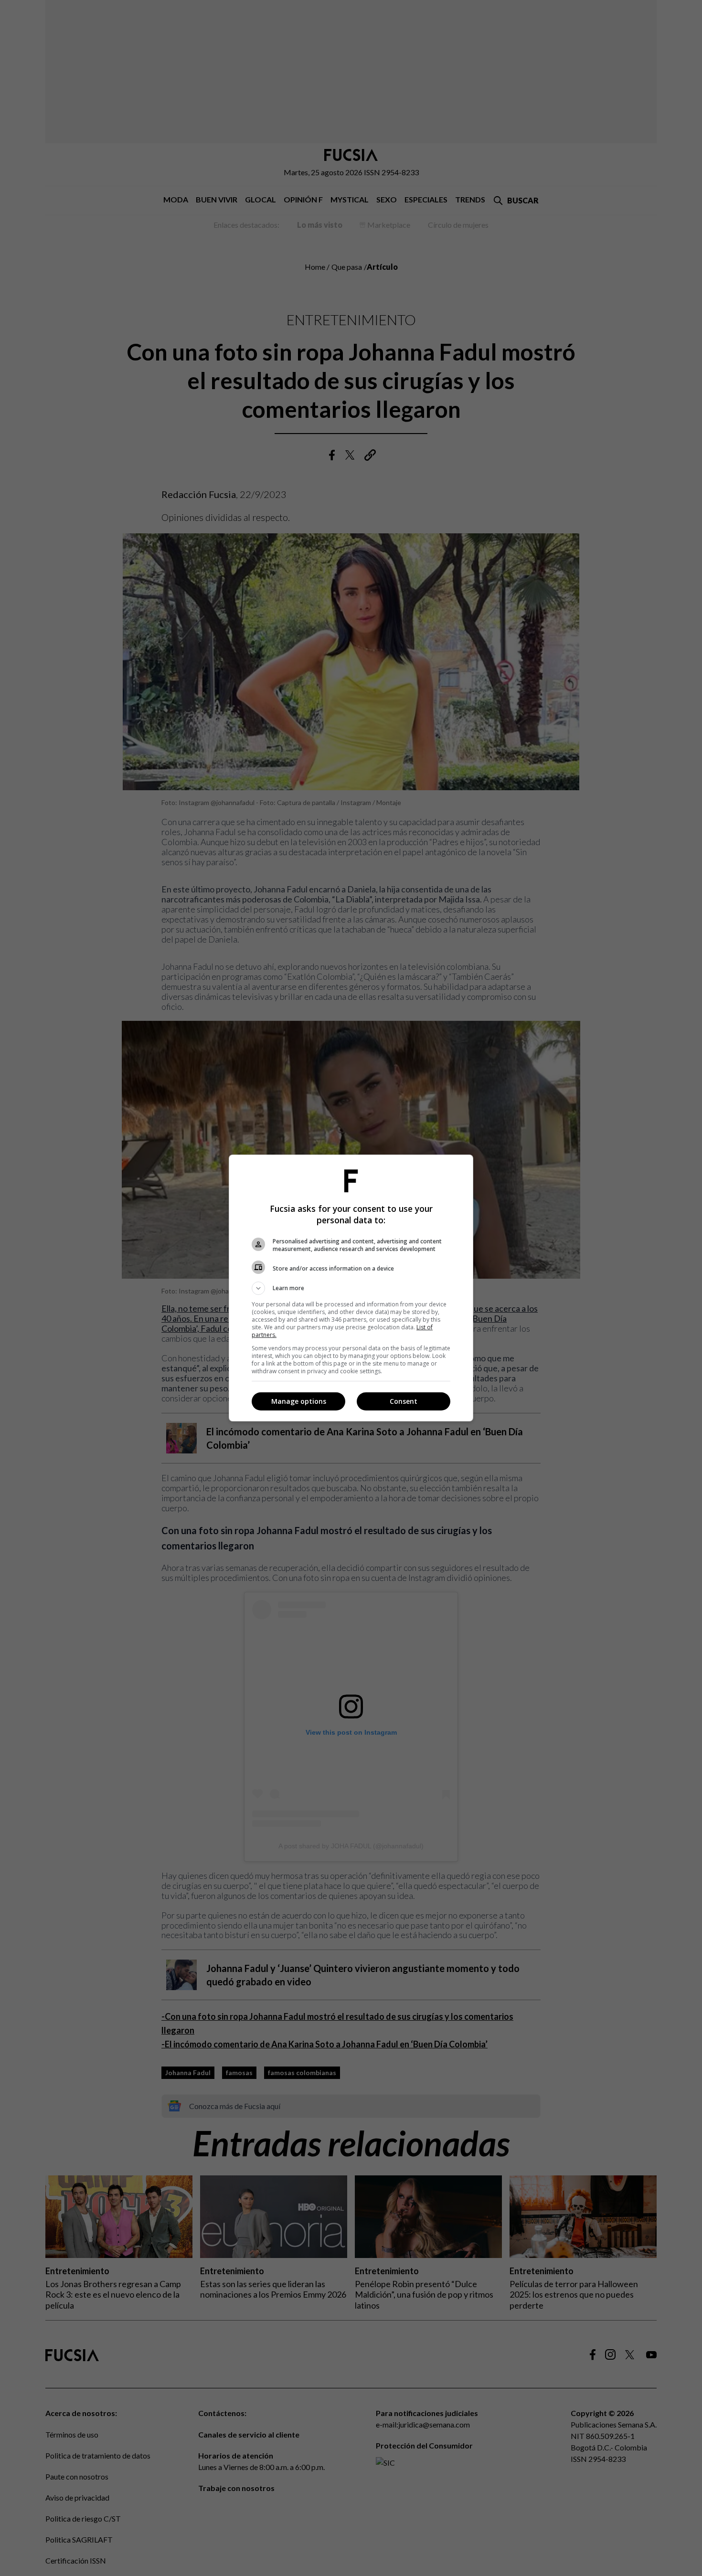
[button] (351, 1288)
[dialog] (351, 1288)
